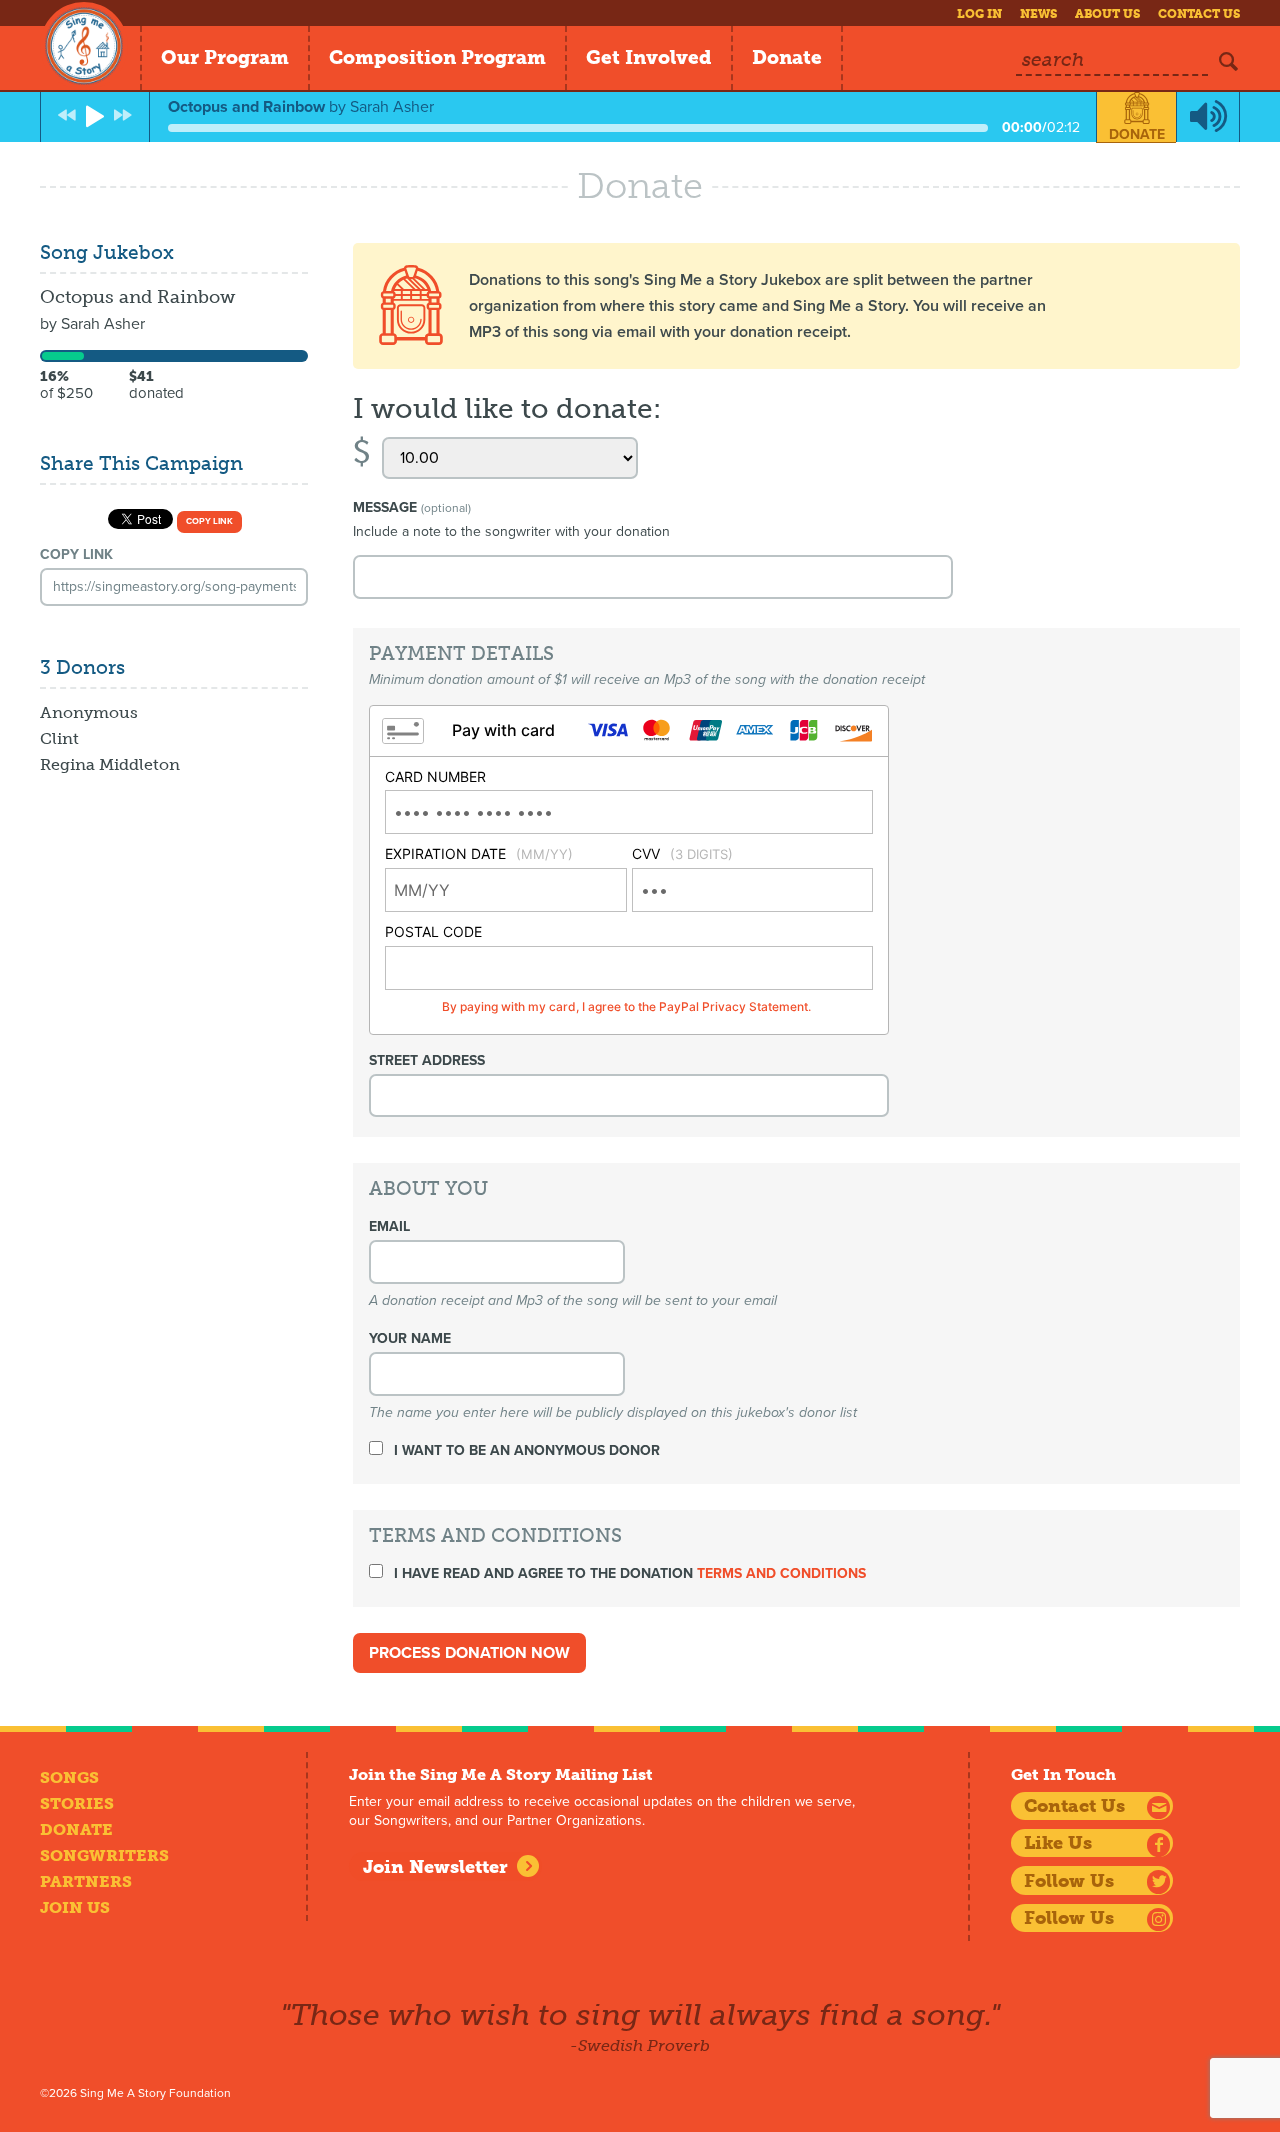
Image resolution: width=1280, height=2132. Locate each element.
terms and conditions (781, 1573)
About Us (1107, 14)
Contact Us (1199, 14)
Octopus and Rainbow (137, 297)
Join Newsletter (435, 1867)
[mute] (1208, 117)
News (1038, 14)
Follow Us (1069, 1881)
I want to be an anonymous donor (525, 1450)
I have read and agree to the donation (628, 1573)
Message (412, 507)
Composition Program (437, 57)
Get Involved (649, 57)
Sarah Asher (103, 324)
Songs (69, 1777)
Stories (77, 1803)
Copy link (209, 521)
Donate (787, 57)
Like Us (1058, 1843)
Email (389, 1226)
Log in (979, 14)
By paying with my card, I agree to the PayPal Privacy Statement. (626, 1006)
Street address (427, 1060)
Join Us (75, 1907)
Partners (86, 1881)
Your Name (410, 1338)
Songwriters (104, 1855)
